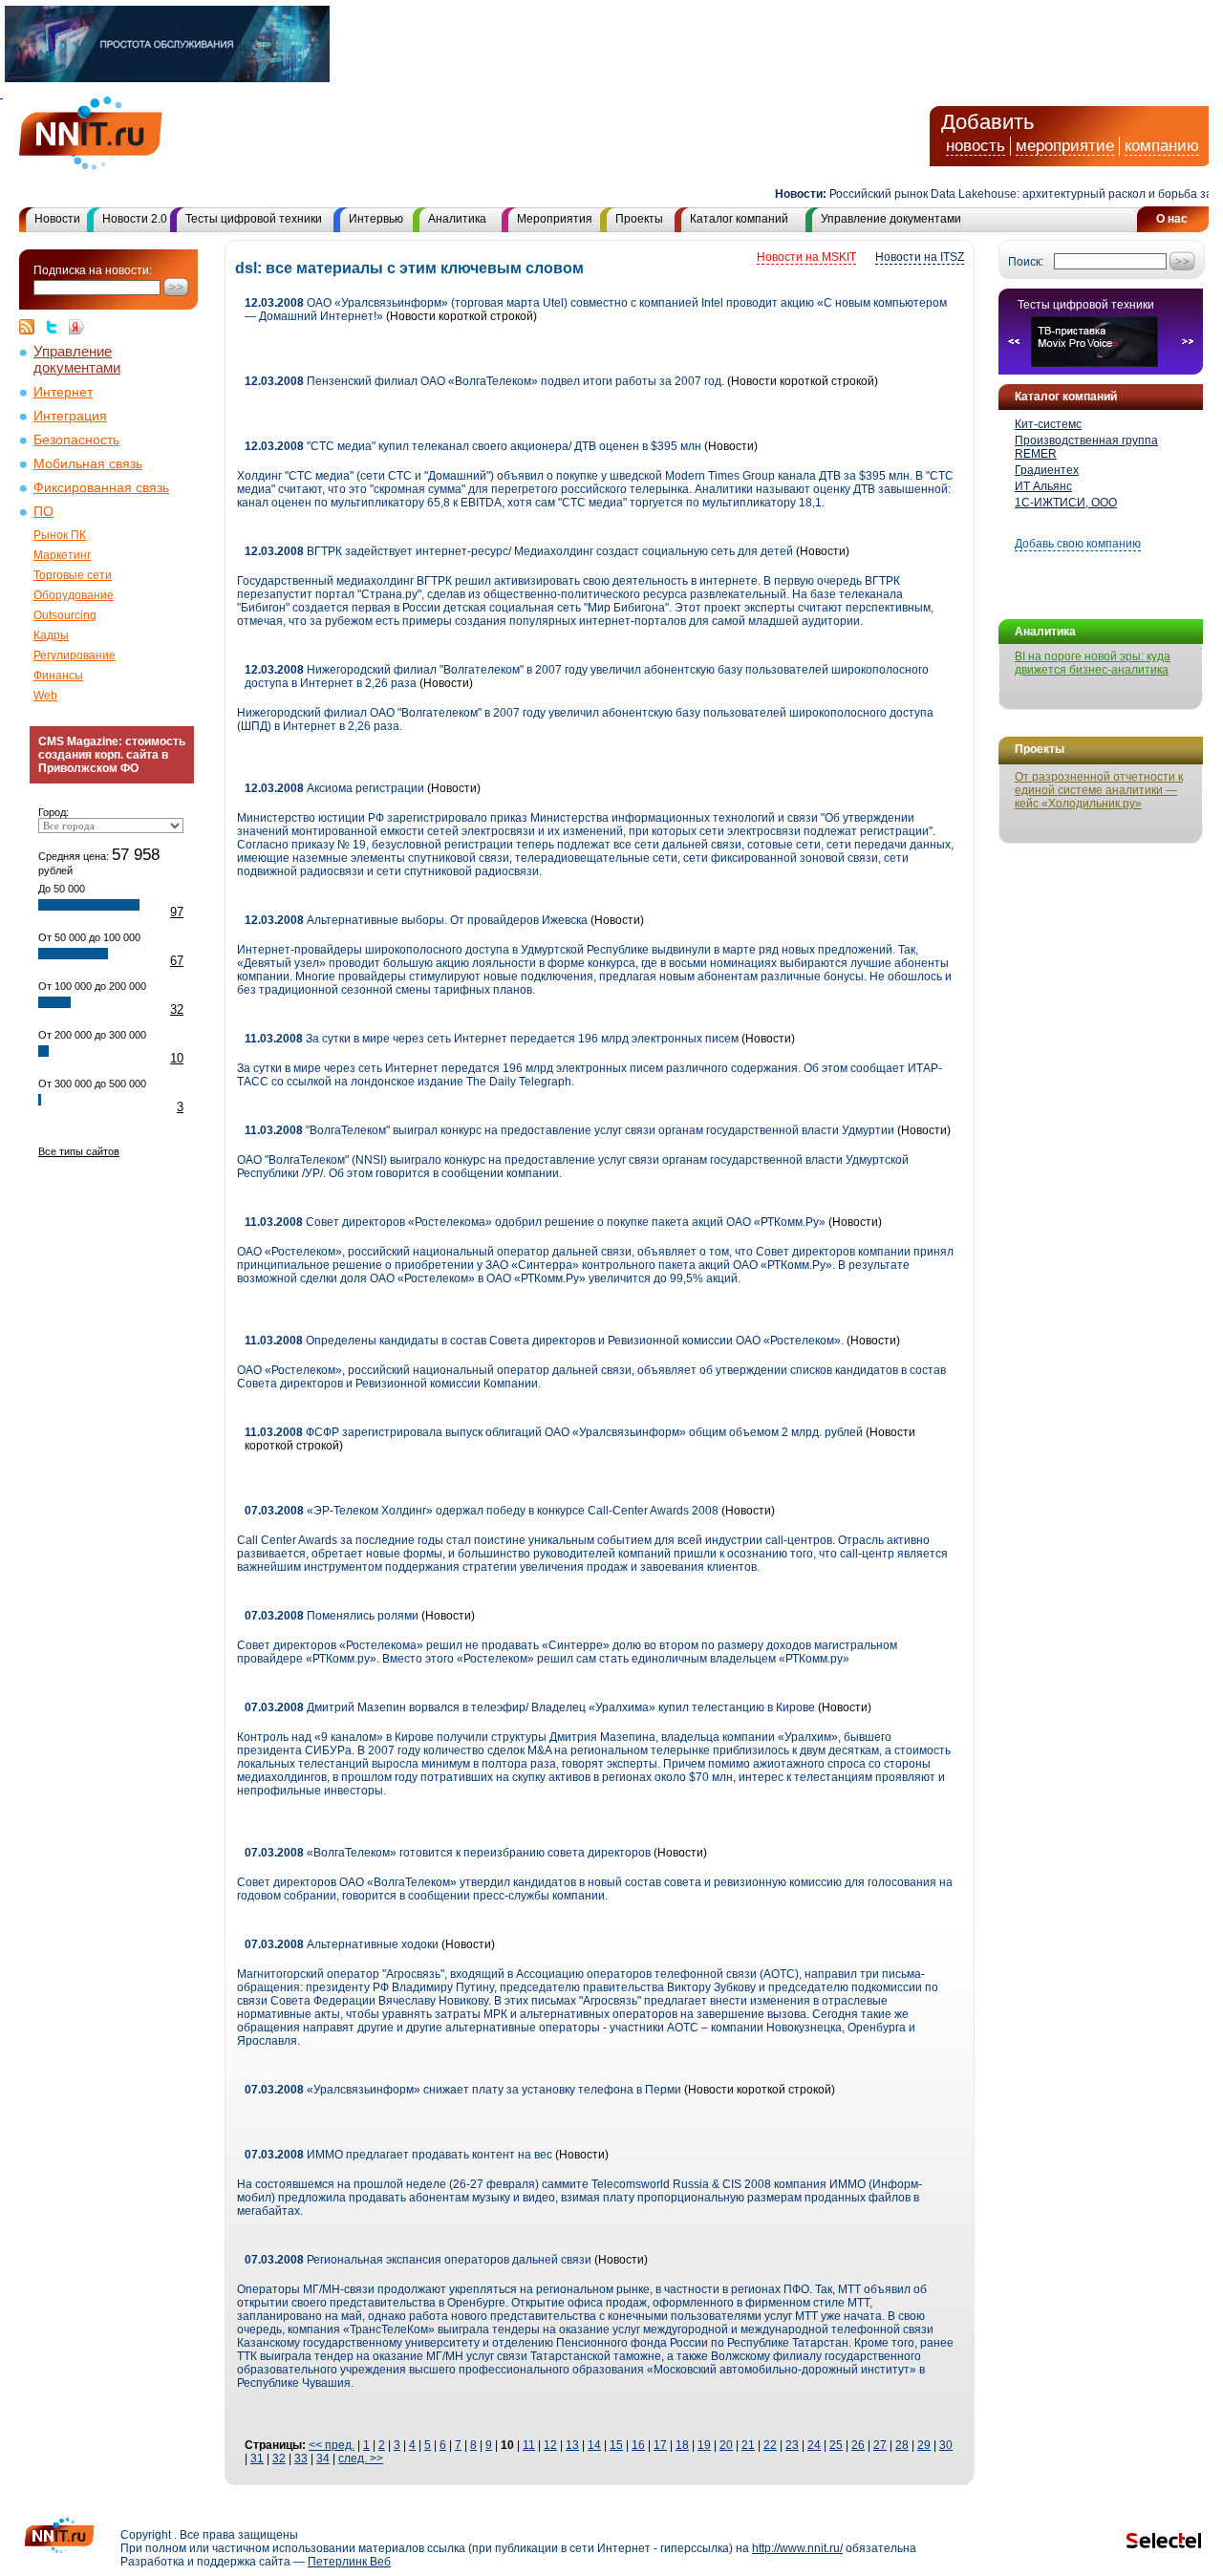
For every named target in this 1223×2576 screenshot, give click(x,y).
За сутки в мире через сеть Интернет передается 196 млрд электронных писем (492, 1039)
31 (257, 2458)
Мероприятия (555, 219)
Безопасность (76, 440)
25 (836, 2445)
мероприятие (1065, 146)
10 (177, 1058)
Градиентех (1047, 470)
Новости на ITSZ (920, 257)
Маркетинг (62, 555)
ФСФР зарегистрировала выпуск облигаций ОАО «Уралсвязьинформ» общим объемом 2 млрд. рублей (554, 1432)
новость (976, 146)
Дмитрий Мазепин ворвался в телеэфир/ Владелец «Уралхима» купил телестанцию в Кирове (530, 1707)
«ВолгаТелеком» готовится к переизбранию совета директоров (448, 1853)
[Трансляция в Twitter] (56, 327)
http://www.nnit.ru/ (797, 2548)
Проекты (639, 219)
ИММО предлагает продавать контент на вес (398, 2155)
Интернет (63, 392)
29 (924, 2445)
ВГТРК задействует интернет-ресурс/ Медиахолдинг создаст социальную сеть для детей (519, 551)
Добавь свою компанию (1078, 544)
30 (946, 2445)
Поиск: (1026, 262)
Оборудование (74, 595)
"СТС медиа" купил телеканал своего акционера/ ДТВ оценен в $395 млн (473, 446)
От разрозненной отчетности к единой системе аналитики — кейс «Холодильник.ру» (1099, 790)
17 (660, 2445)
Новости (57, 219)
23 (792, 2445)
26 (858, 2445)
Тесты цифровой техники (254, 219)
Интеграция (70, 416)
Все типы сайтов (79, 1151)
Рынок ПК (60, 535)
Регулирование (75, 655)
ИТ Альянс (1043, 486)
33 (301, 2458)
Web (45, 696)
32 (177, 1009)
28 (902, 2445)
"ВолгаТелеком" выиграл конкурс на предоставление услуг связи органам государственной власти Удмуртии (569, 1130)
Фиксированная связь (101, 488)
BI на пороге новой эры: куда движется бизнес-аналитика (1093, 663)
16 (638, 2445)
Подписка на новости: (93, 270)
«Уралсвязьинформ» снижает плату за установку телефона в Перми (463, 2090)
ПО (43, 512)
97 (177, 912)
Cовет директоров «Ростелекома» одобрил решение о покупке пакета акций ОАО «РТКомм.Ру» (535, 1222)
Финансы (58, 676)
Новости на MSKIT (806, 257)
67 (177, 961)
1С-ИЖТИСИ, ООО (1066, 503)
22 (770, 2445)
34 (323, 2458)
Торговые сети (73, 575)
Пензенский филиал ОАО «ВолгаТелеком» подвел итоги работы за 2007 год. (484, 381)
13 (572, 2445)
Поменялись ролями (332, 1616)
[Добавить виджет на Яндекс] (76, 327)
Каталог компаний (739, 219)
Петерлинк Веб (349, 2562)
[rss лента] (32, 327)
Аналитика (457, 219)
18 (682, 2445)
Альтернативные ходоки (342, 1944)
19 (704, 2445)
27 (880, 2445)
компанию (1162, 146)
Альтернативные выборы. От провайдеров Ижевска (416, 920)
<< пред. (332, 2445)
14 (594, 2445)
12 (550, 2445)
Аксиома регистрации (334, 788)
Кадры (51, 635)
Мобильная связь (88, 464)
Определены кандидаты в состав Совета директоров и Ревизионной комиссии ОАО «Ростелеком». (544, 1341)
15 (616, 2445)
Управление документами (891, 219)
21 (748, 2445)
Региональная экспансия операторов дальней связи (418, 2260)
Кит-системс (1048, 424)
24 (814, 2445)
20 (726, 2445)
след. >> (361, 2458)
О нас (1172, 219)
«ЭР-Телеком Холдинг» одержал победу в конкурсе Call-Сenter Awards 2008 (482, 1511)
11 (529, 2445)
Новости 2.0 (135, 219)
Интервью (376, 219)
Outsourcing (65, 615)
